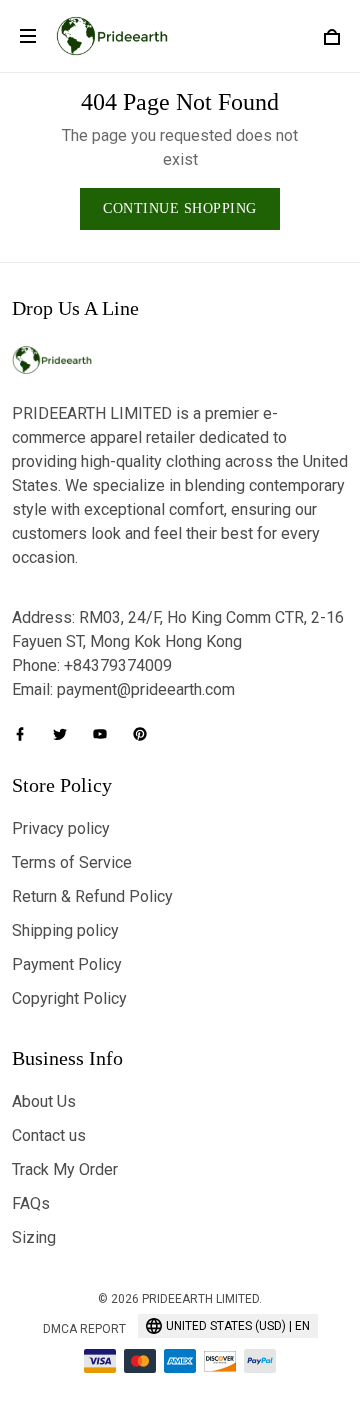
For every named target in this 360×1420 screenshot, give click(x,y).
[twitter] (66, 734)
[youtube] (106, 734)
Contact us (49, 1135)
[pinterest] (146, 734)
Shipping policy (65, 930)
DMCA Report (84, 1329)
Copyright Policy (69, 998)
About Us (44, 1101)
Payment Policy (67, 964)
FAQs (31, 1203)
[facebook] (26, 734)
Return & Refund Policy (92, 896)
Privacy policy (61, 828)
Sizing (34, 1237)
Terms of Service (72, 862)
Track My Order (65, 1169)
